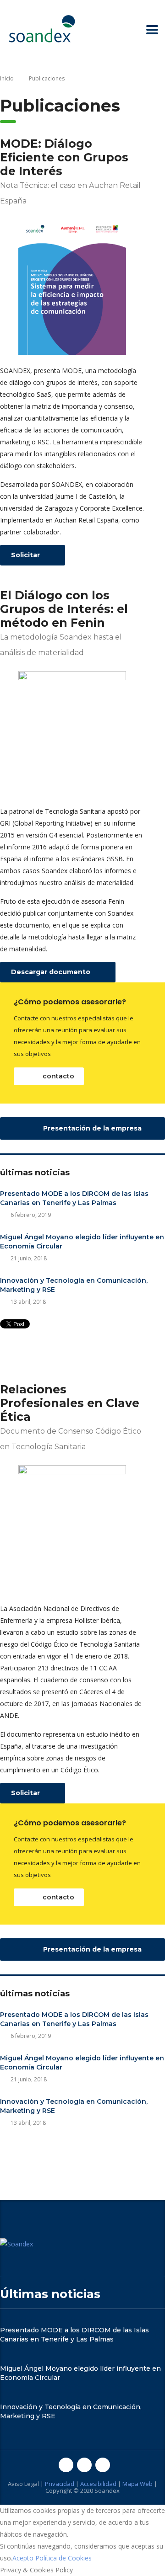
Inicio (7, 78)
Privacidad (60, 2484)
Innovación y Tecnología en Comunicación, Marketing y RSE (74, 1285)
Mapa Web (137, 2484)
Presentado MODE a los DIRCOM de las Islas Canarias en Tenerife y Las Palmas (74, 1198)
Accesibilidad (98, 2484)
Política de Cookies (63, 2558)
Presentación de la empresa (91, 1128)
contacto (58, 1076)
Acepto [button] (23, 2558)
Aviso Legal (23, 2484)
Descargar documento (52, 972)
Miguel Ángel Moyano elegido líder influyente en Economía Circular (82, 1242)
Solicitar (26, 555)
